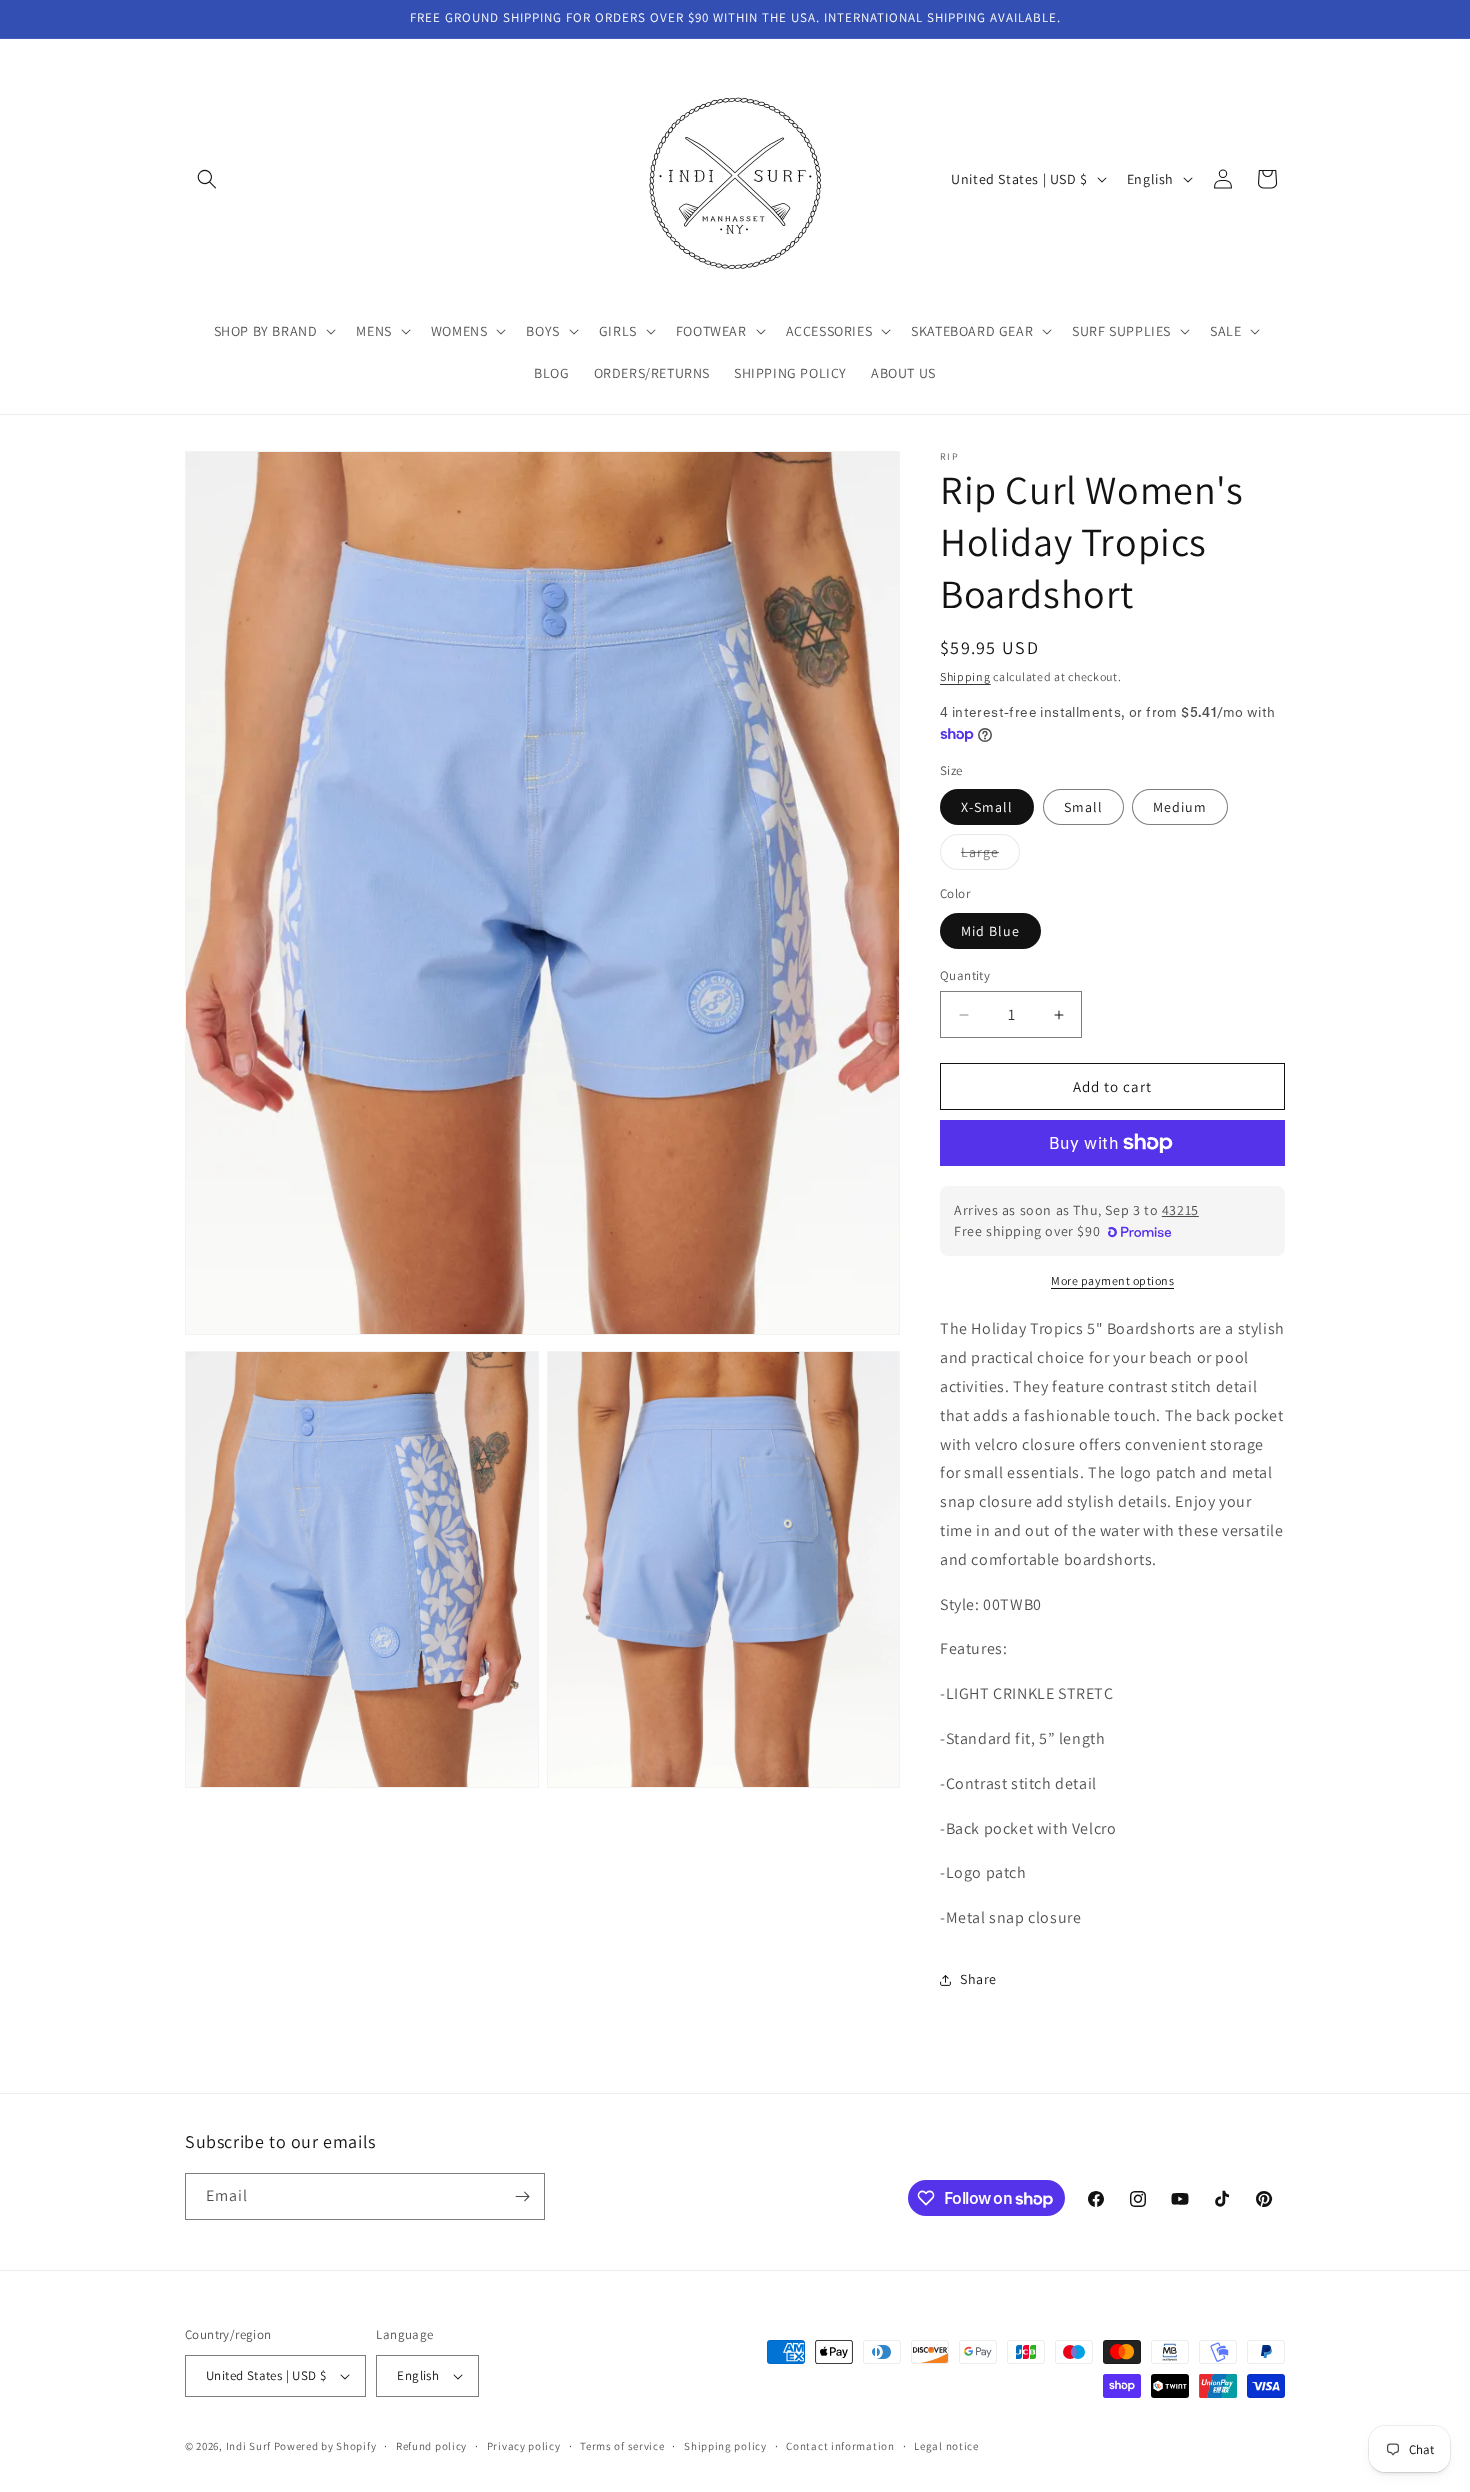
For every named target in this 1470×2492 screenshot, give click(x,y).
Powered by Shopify (325, 2446)
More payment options (1112, 1280)
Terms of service (622, 2446)
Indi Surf (248, 2446)
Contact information (840, 2446)
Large (990, 856)
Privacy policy (524, 2446)
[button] (207, 179)
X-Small (987, 807)
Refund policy (431, 2446)
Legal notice (946, 2446)
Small (1083, 807)
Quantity (965, 975)
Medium (1180, 807)
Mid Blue (990, 931)
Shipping (965, 676)
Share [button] (978, 1979)
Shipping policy (725, 2446)
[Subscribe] (522, 2196)
